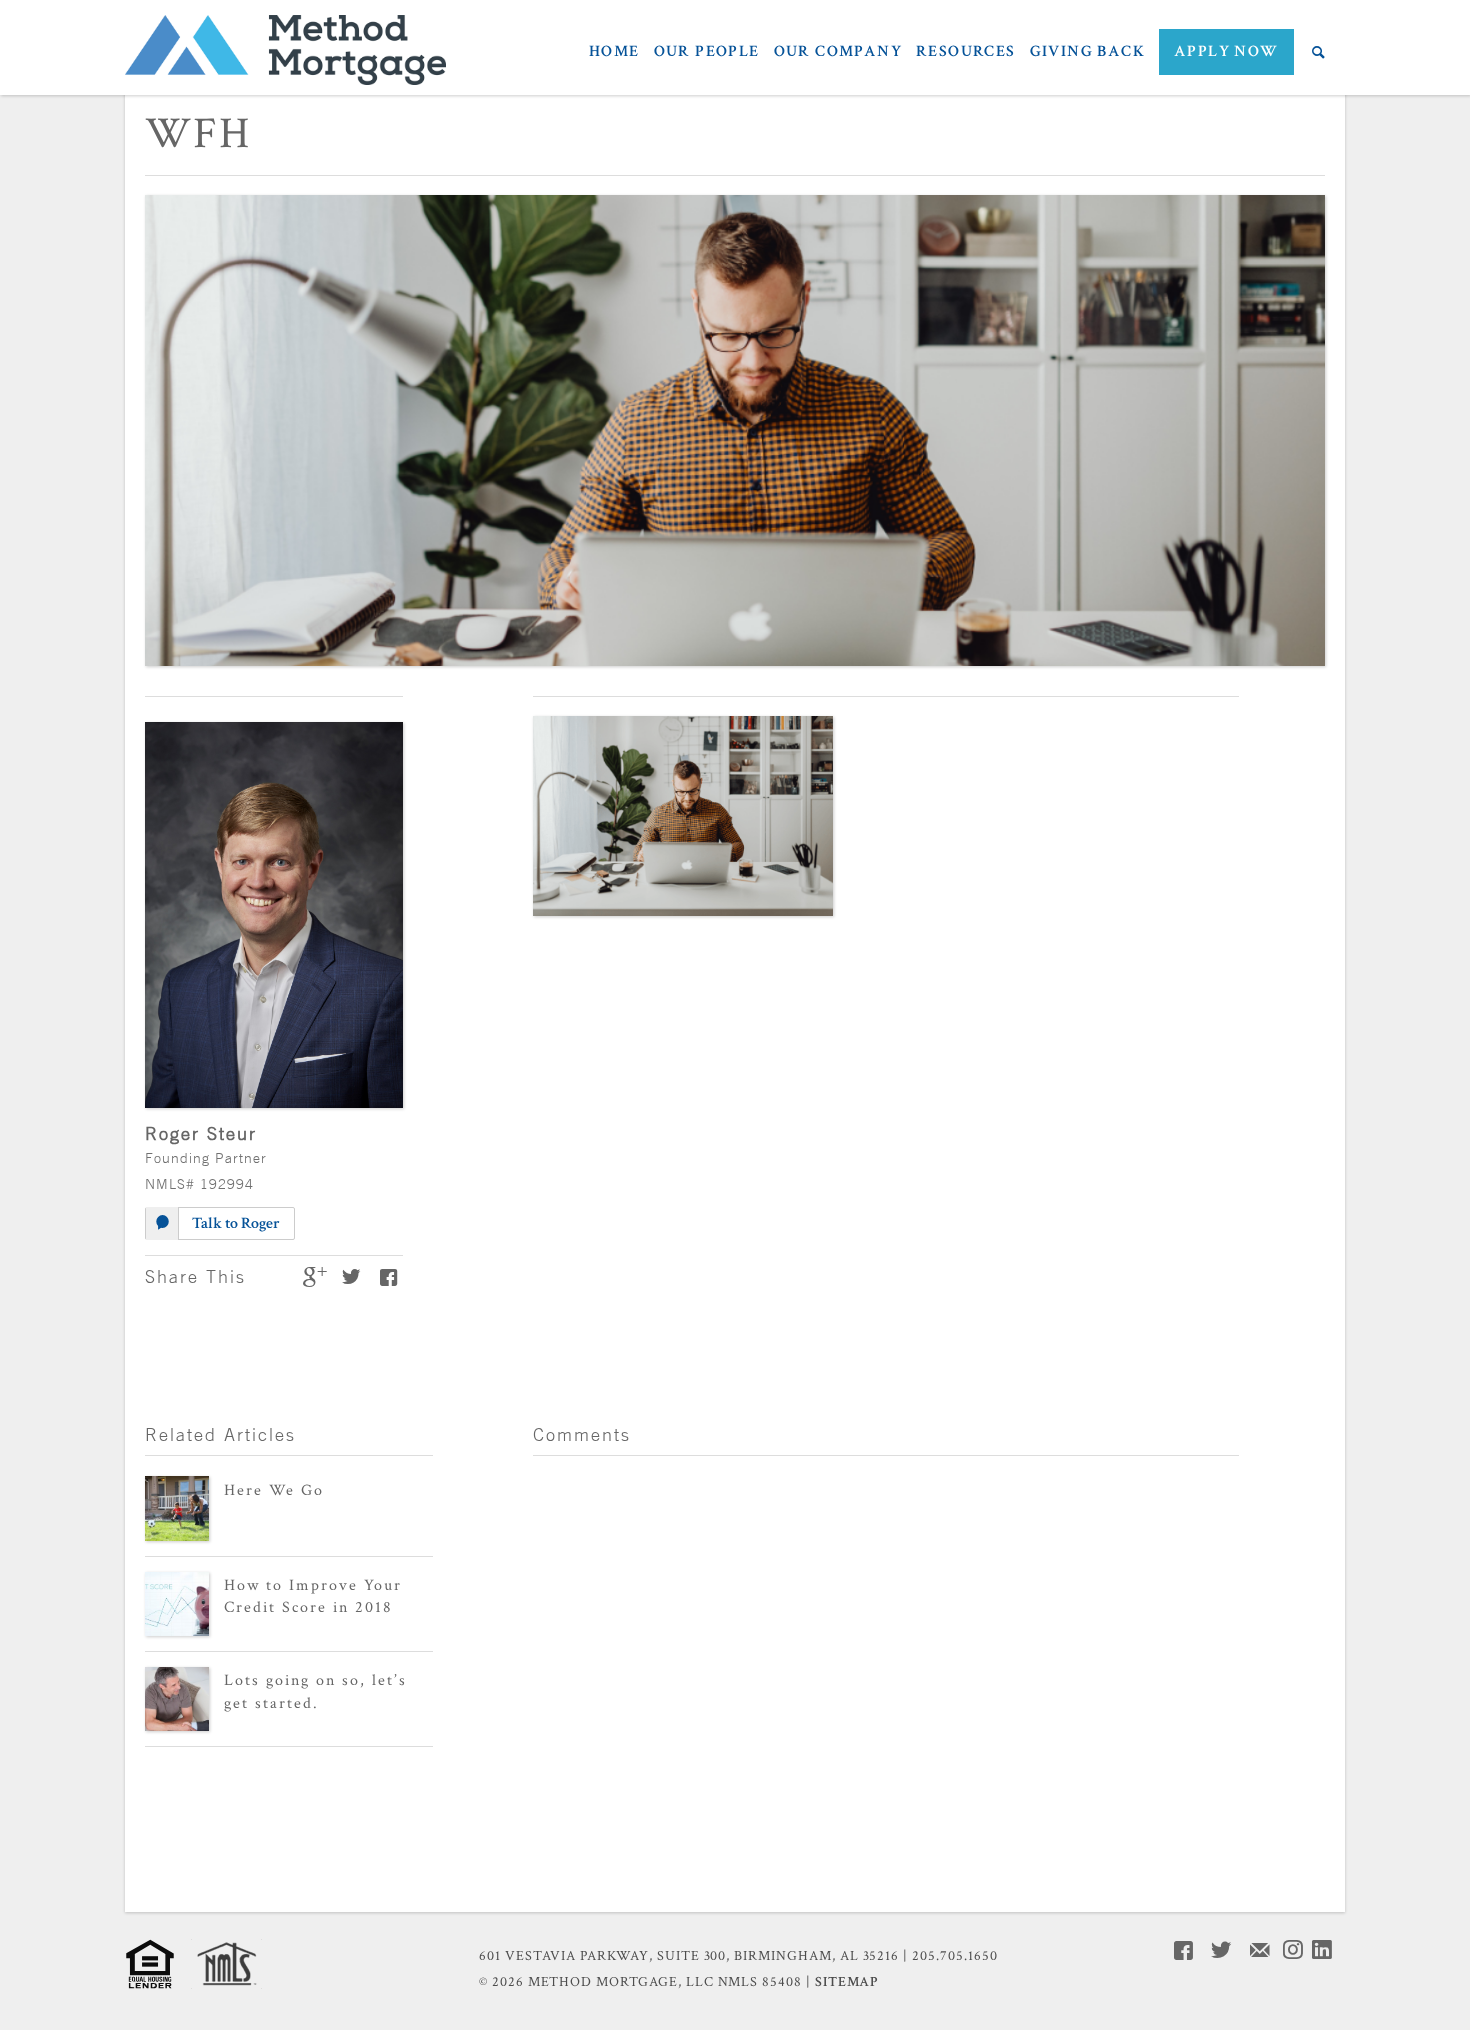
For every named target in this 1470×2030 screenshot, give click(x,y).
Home (614, 53)
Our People (707, 53)
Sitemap (846, 1982)
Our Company (838, 53)
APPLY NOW (1226, 51)
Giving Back (1087, 53)
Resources (966, 53)
